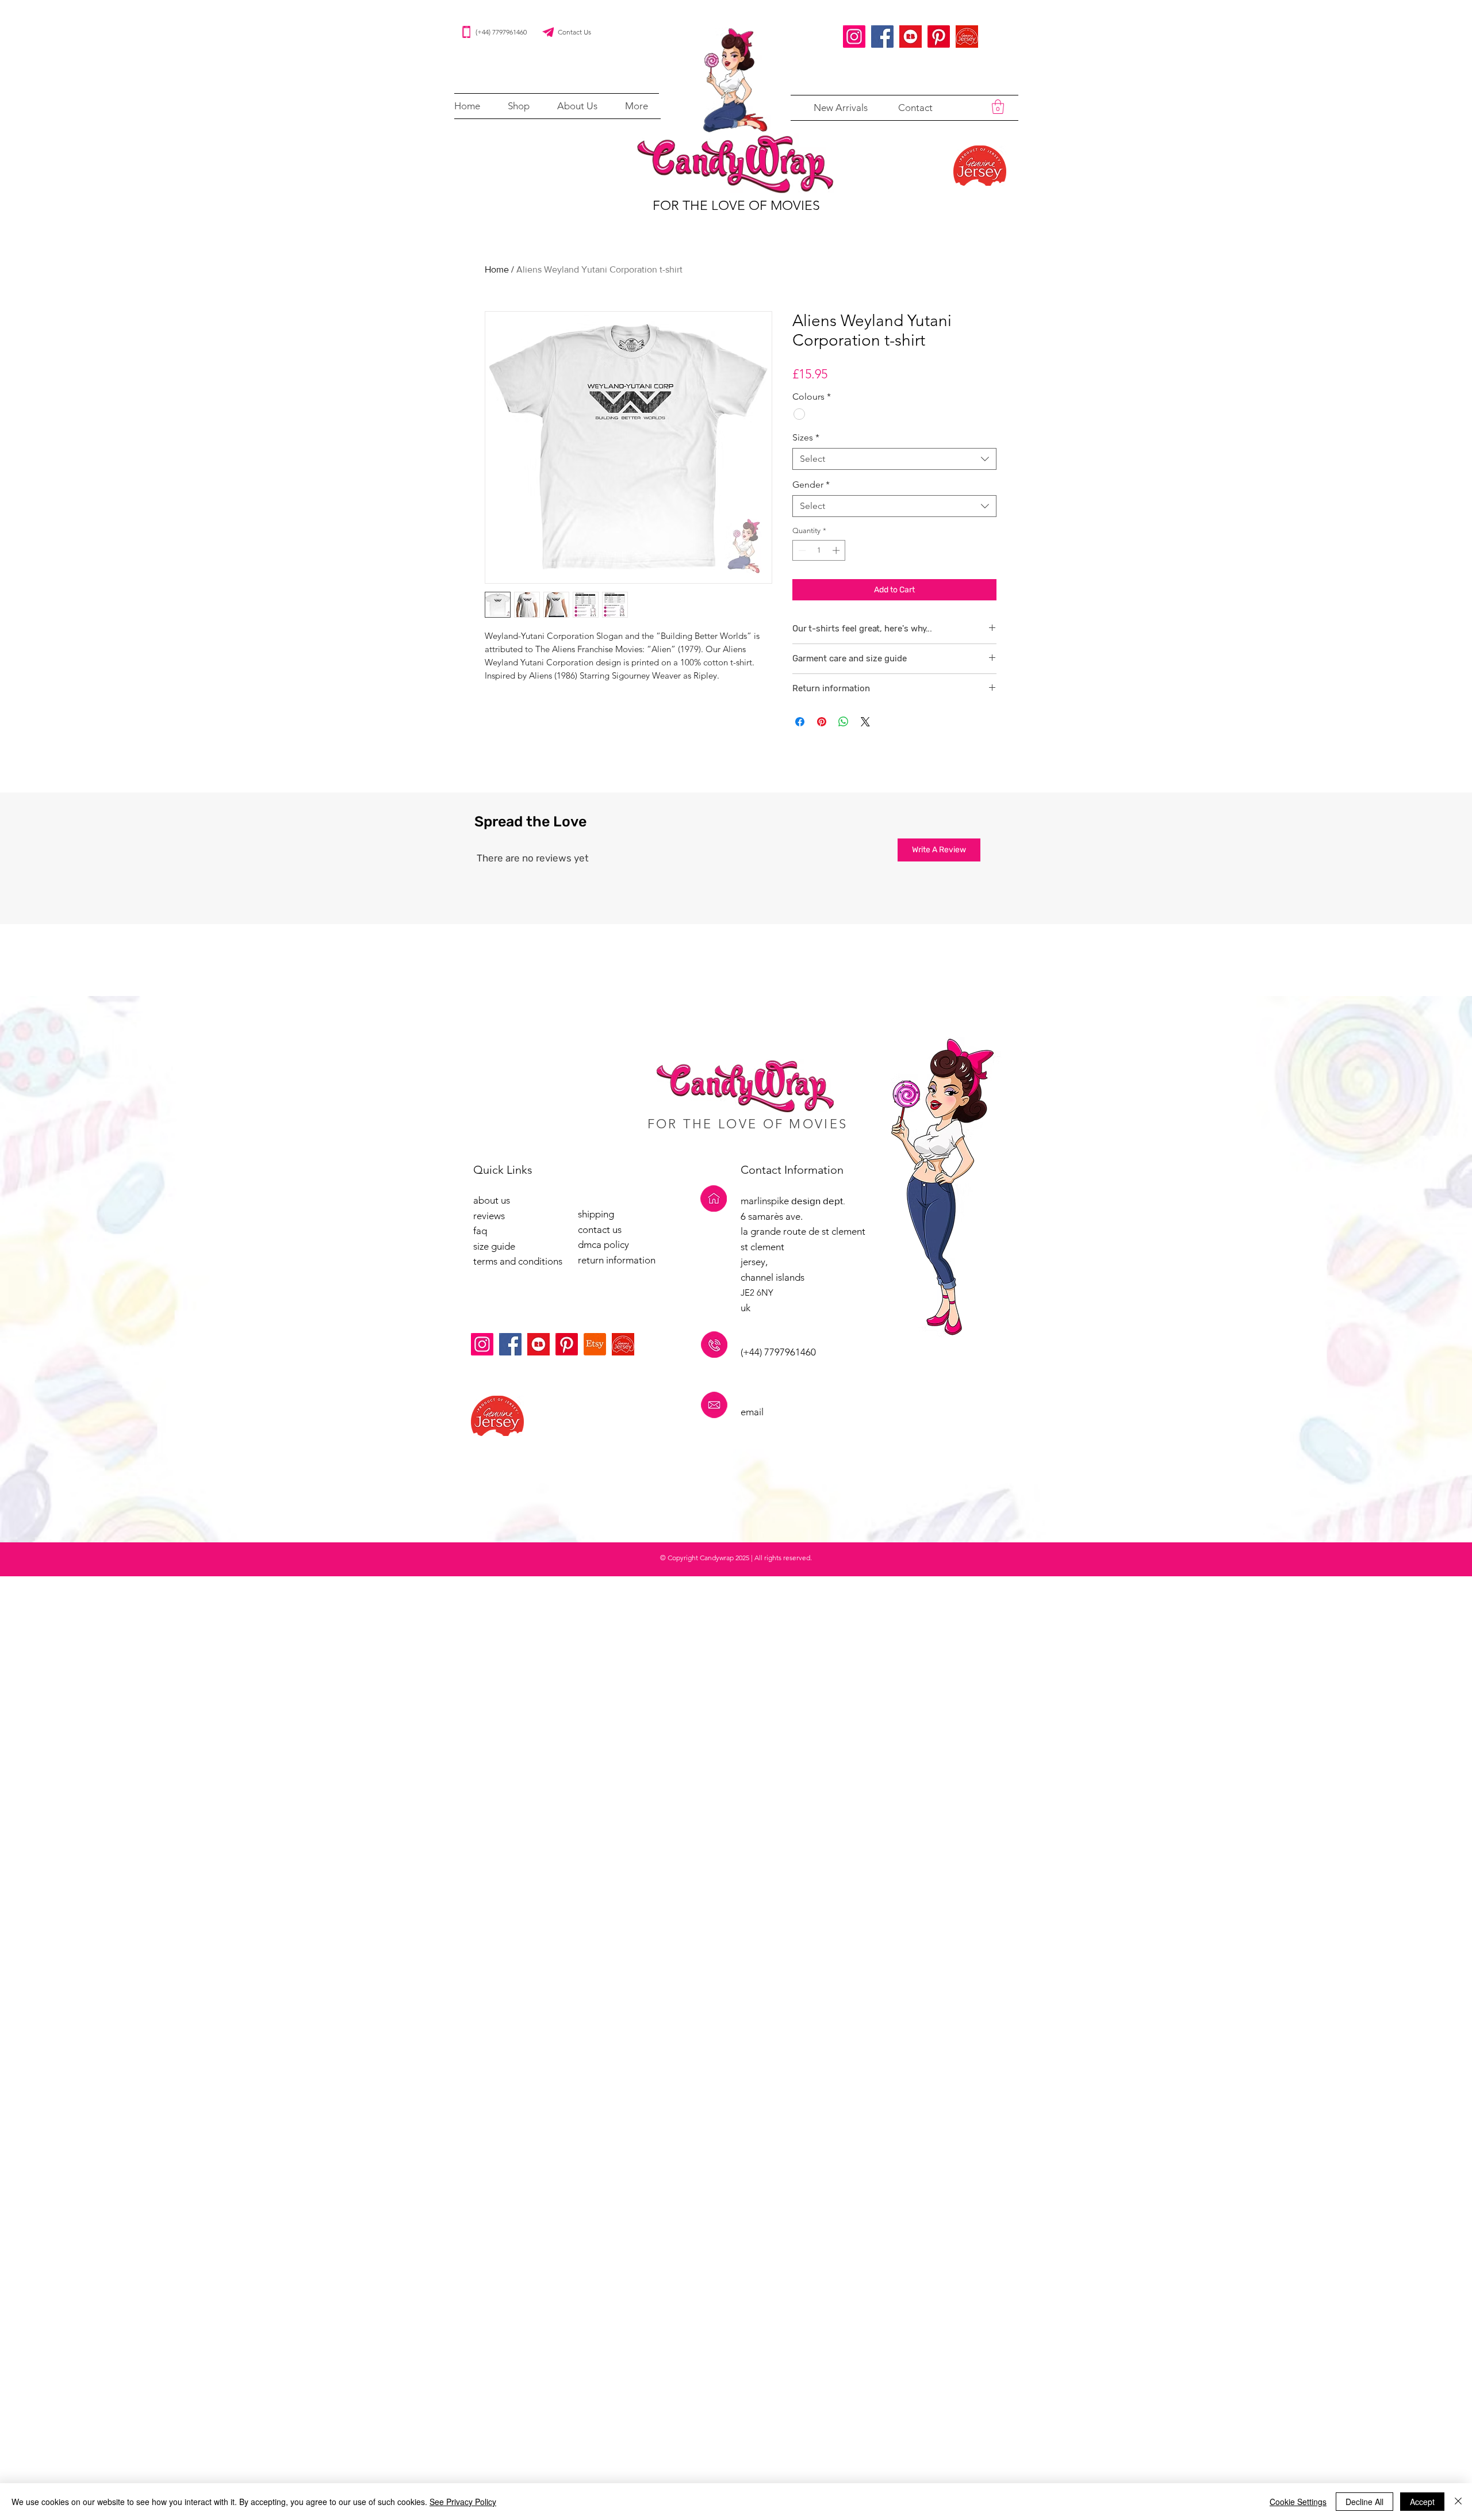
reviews (489, 1216)
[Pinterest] (939, 37)
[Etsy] (595, 1344)
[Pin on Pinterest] (822, 722)
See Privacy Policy (463, 2502)
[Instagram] (854, 37)
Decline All (1364, 2502)
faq (480, 1231)
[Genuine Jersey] (967, 37)
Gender (811, 485)
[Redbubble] (911, 37)
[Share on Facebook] (800, 722)
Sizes (806, 437)
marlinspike (766, 1201)
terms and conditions (518, 1261)
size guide (494, 1246)
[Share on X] (865, 722)
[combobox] (894, 459)
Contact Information (792, 1170)
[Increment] (837, 550)
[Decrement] (801, 550)
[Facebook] (882, 37)
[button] (519, 106)
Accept (1422, 2502)
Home (497, 269)
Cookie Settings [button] (1298, 2502)
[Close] (1458, 2502)
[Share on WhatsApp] (844, 722)
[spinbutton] (819, 550)
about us (492, 1200)
